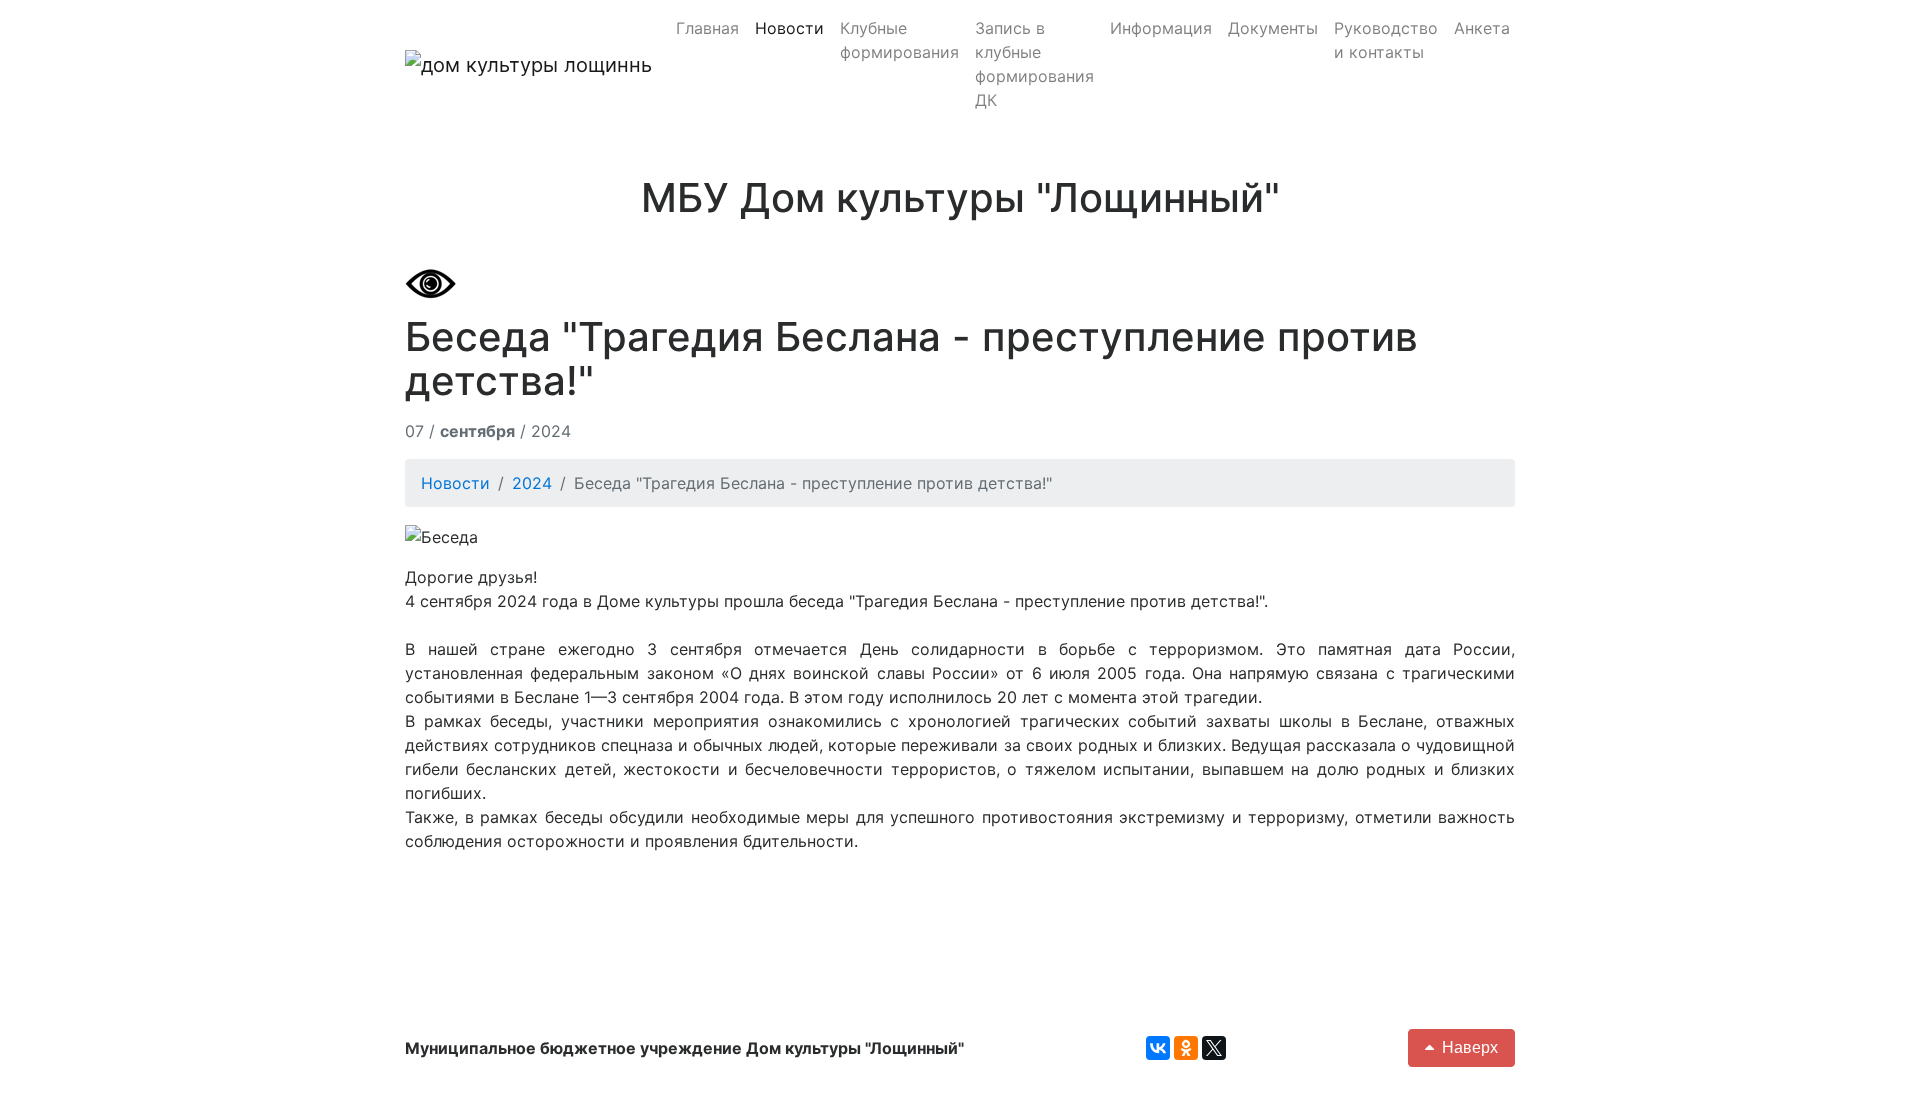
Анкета (1482, 28)
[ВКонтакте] (1158, 1048)
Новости (789, 28)
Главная (707, 28)
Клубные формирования (899, 40)
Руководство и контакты (1386, 40)
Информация (1161, 28)
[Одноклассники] (1186, 1048)
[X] (1214, 1048)
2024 (532, 483)
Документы (1273, 28)
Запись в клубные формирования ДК (1034, 64)
